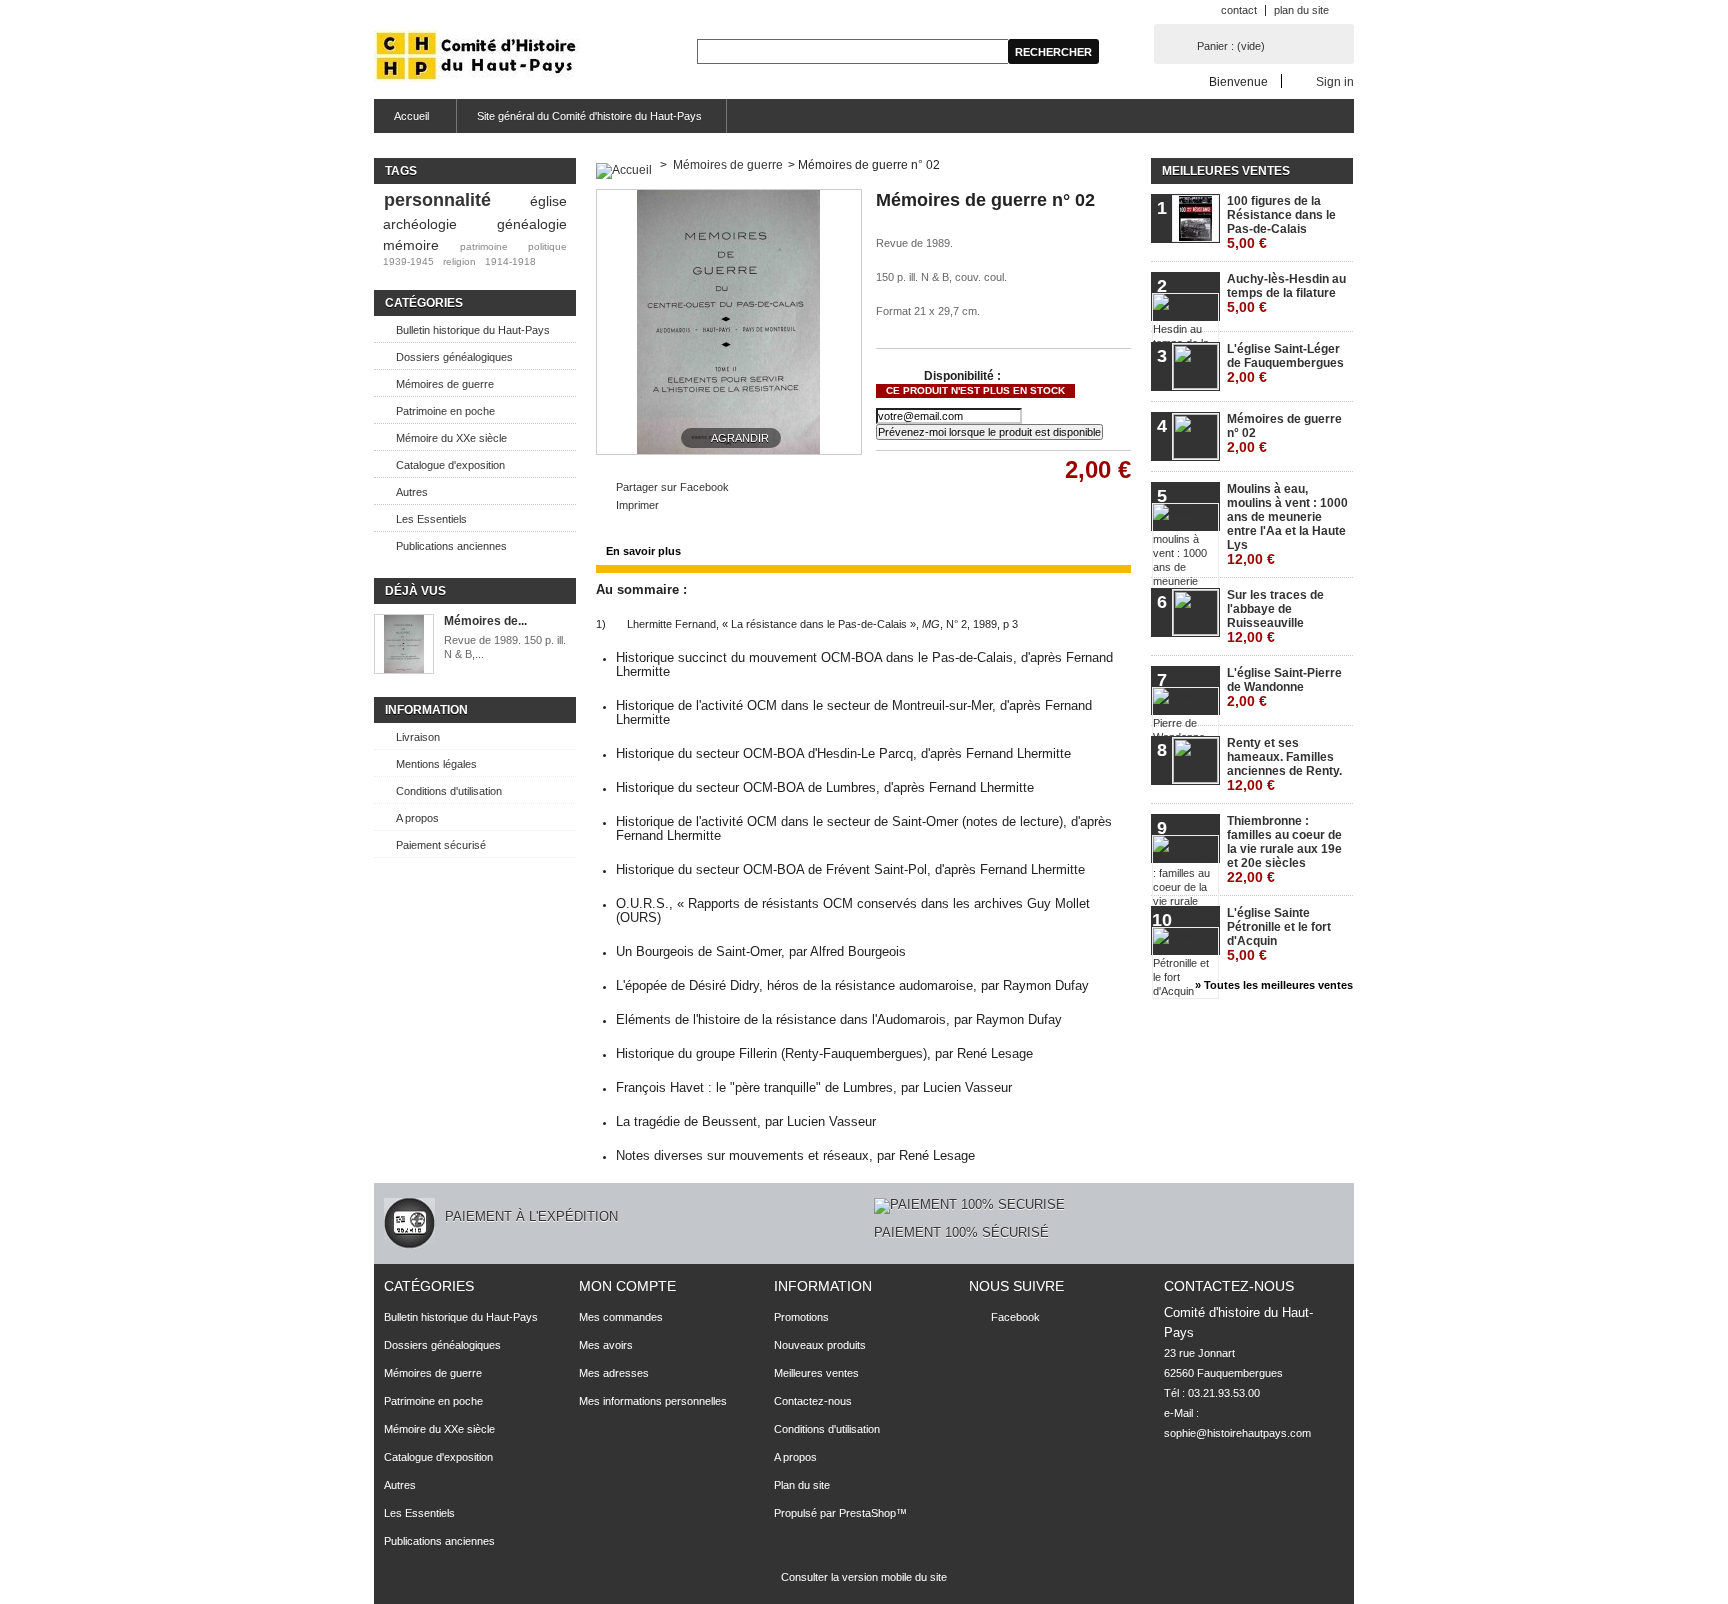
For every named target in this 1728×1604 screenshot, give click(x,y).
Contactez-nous (813, 1401)
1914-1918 (510, 261)
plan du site (1301, 10)
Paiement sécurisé (441, 845)
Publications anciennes (451, 546)
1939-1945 (408, 261)
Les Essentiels (431, 519)
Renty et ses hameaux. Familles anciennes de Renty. (1284, 764)
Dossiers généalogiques (454, 357)
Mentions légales (436, 764)
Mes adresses (614, 1373)
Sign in (1335, 81)
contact (1239, 10)
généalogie (532, 224)
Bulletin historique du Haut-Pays (473, 330)
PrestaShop (867, 1513)
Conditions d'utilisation (449, 791)
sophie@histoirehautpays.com (1237, 1433)
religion (459, 261)
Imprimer (637, 505)
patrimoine (484, 246)
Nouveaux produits (820, 1345)
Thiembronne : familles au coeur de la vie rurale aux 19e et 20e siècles (1284, 849)
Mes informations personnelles (653, 1401)
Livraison (418, 737)
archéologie (420, 224)
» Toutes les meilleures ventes (1274, 985)
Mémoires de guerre (445, 384)
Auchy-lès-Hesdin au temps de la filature (1286, 293)
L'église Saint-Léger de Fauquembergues (1285, 363)
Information (426, 710)
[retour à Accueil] (624, 165)
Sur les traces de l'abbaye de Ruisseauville (1275, 616)
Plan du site (802, 1485)
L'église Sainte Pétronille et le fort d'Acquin (1279, 934)
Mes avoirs (606, 1345)
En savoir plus (643, 551)
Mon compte (627, 1286)
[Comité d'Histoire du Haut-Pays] (477, 57)
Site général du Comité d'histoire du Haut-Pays (589, 116)
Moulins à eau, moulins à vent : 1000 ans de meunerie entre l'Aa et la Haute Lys (1287, 524)
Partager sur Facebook (672, 487)
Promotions (801, 1317)
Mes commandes (621, 1317)
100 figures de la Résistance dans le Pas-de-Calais (1281, 222)
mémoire (411, 245)
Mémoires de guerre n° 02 (1284, 433)
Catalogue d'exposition (450, 465)
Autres (412, 492)
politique (547, 246)
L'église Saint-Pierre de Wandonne (1284, 687)
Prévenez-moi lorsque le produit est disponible (989, 432)
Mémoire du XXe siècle (451, 438)
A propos (417, 818)
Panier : (1231, 46)
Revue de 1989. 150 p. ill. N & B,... (505, 647)
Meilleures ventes (1226, 171)
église (548, 201)
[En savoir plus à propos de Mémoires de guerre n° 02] (404, 645)
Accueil (401, 121)
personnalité (437, 200)
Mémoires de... (485, 621)
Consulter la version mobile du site (864, 1577)
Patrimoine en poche (445, 411)
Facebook (1015, 1317)
